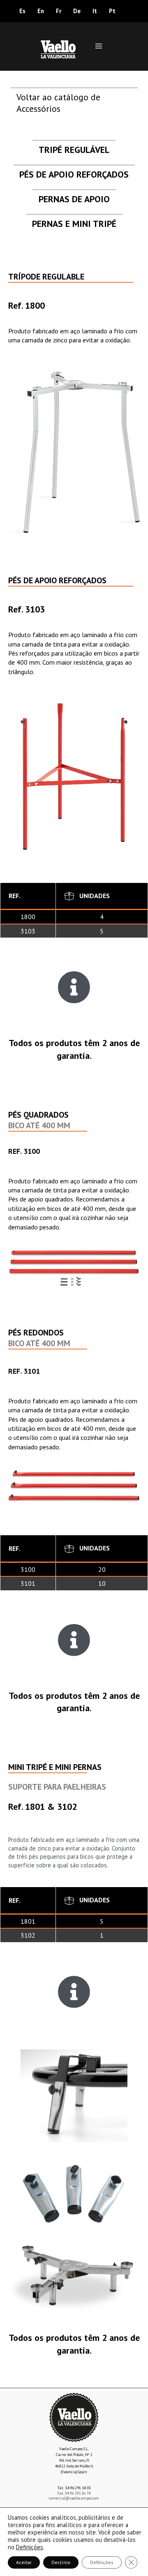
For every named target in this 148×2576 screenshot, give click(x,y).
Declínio (61, 2562)
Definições (30, 2547)
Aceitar (24, 2562)
